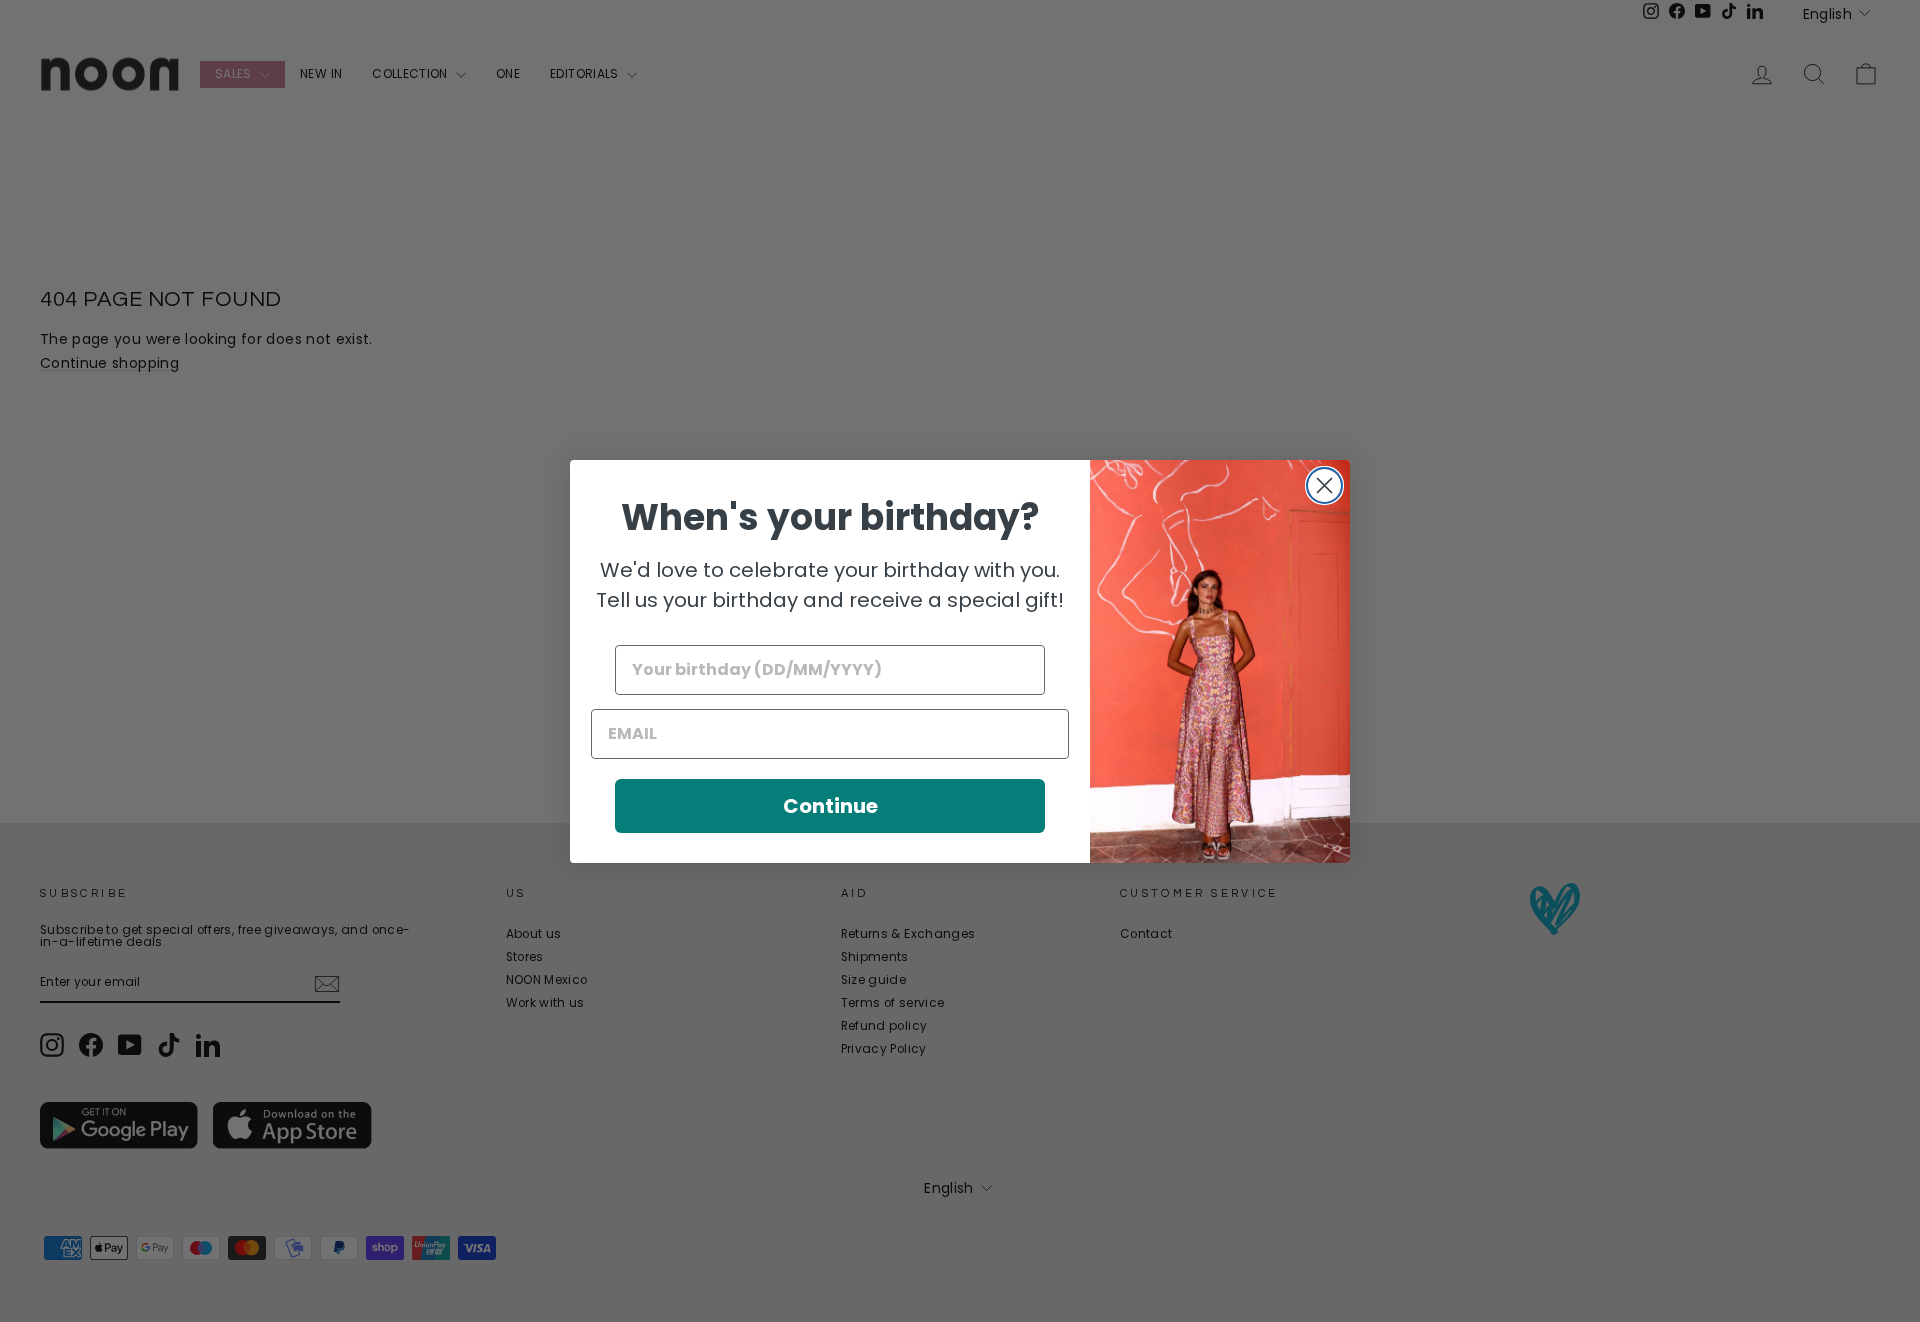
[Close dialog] (1324, 485)
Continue (830, 806)
